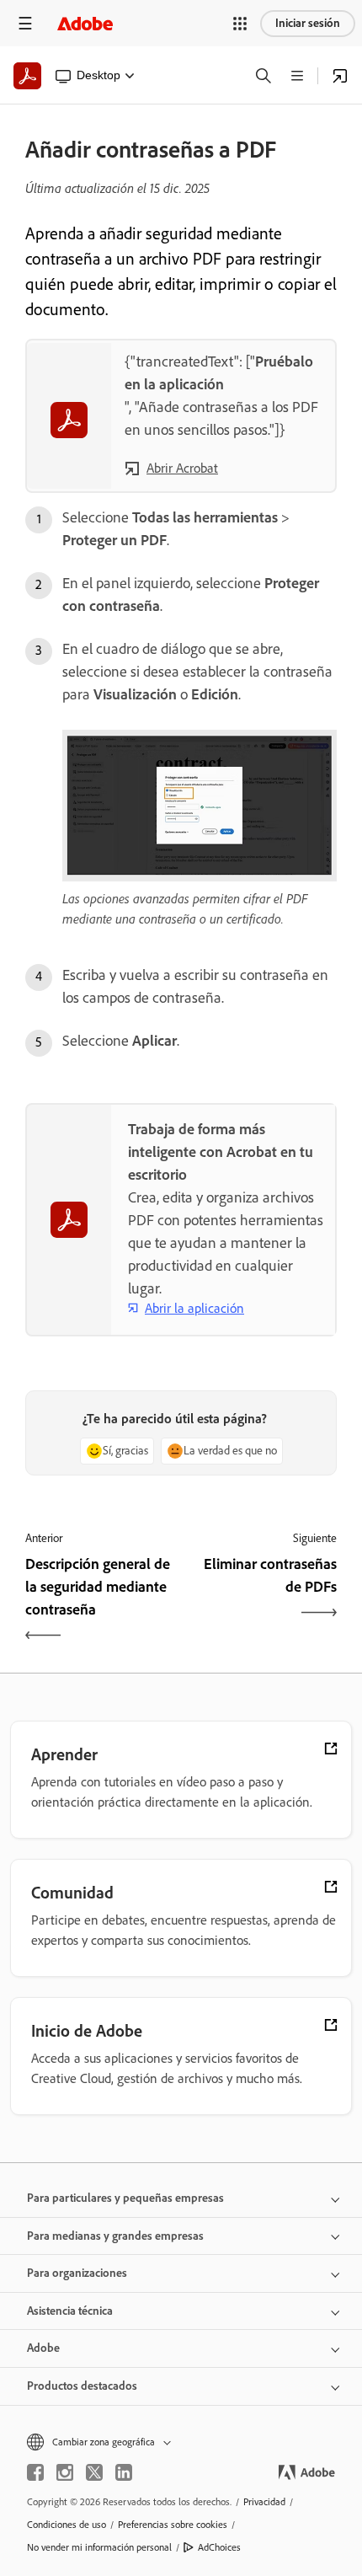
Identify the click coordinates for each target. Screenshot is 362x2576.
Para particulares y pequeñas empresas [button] (125, 2198)
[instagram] (65, 2472)
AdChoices (219, 2547)
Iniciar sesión (308, 23)
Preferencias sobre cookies (173, 2525)
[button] (240, 24)
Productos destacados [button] (82, 2386)
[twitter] (94, 2472)
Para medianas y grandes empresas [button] (115, 2236)
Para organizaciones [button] (77, 2273)
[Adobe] (85, 23)
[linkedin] (124, 2472)
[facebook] (35, 2472)
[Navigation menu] (25, 23)
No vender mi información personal (99, 2547)
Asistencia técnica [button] (70, 2311)
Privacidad (264, 2502)
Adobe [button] (43, 2348)
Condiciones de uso (67, 2525)
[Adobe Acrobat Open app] (340, 76)
